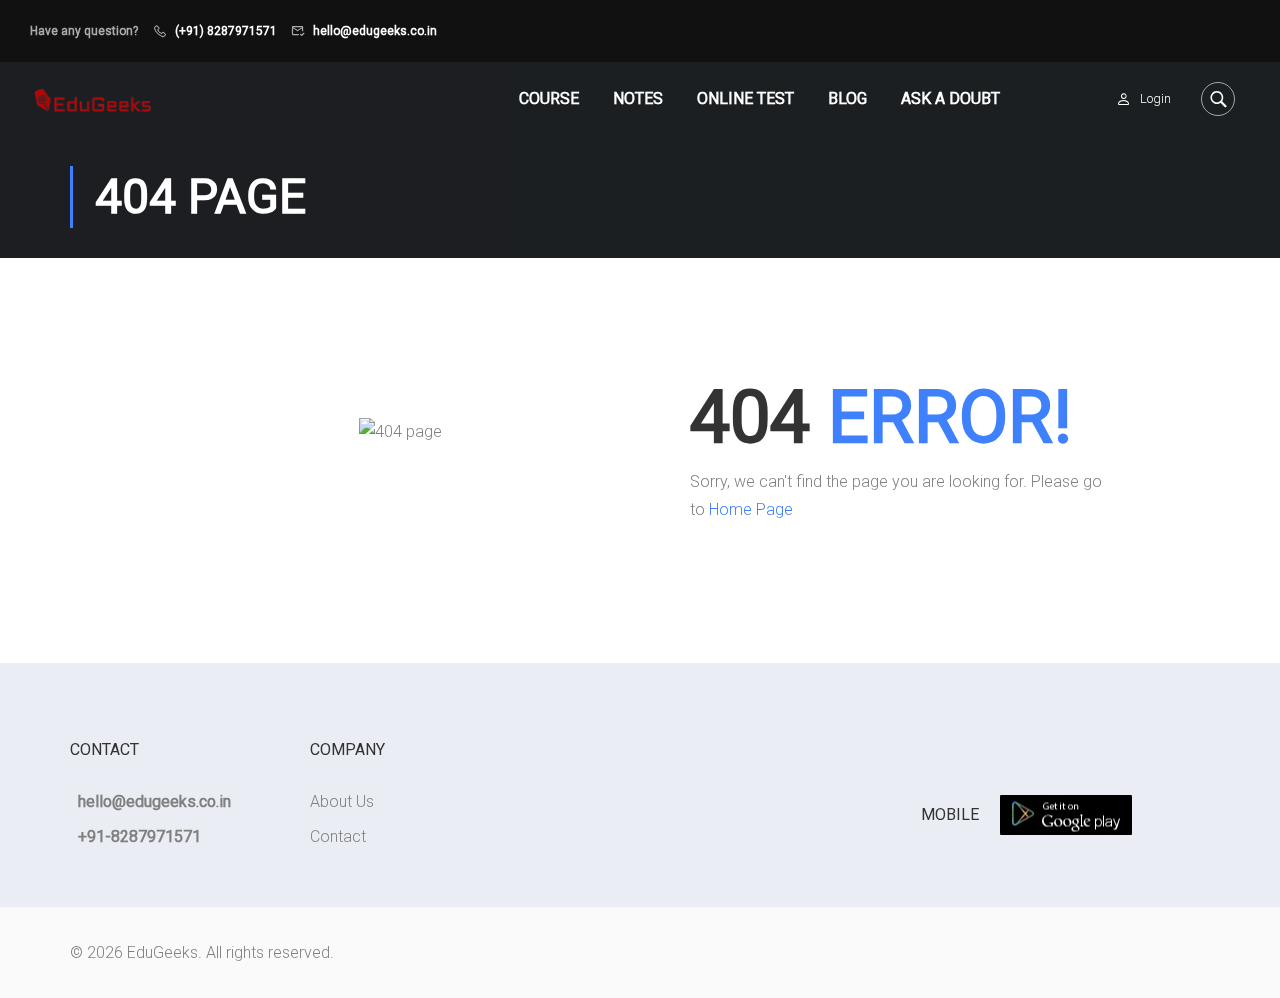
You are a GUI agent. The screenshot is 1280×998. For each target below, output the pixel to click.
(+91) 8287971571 (226, 31)
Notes (638, 98)
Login (1155, 98)
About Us (342, 801)
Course (549, 98)
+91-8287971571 (139, 836)
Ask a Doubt (950, 98)
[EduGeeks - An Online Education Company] (92, 98)
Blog (847, 98)
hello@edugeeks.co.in (375, 31)
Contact (338, 836)
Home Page (751, 509)
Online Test (745, 98)
